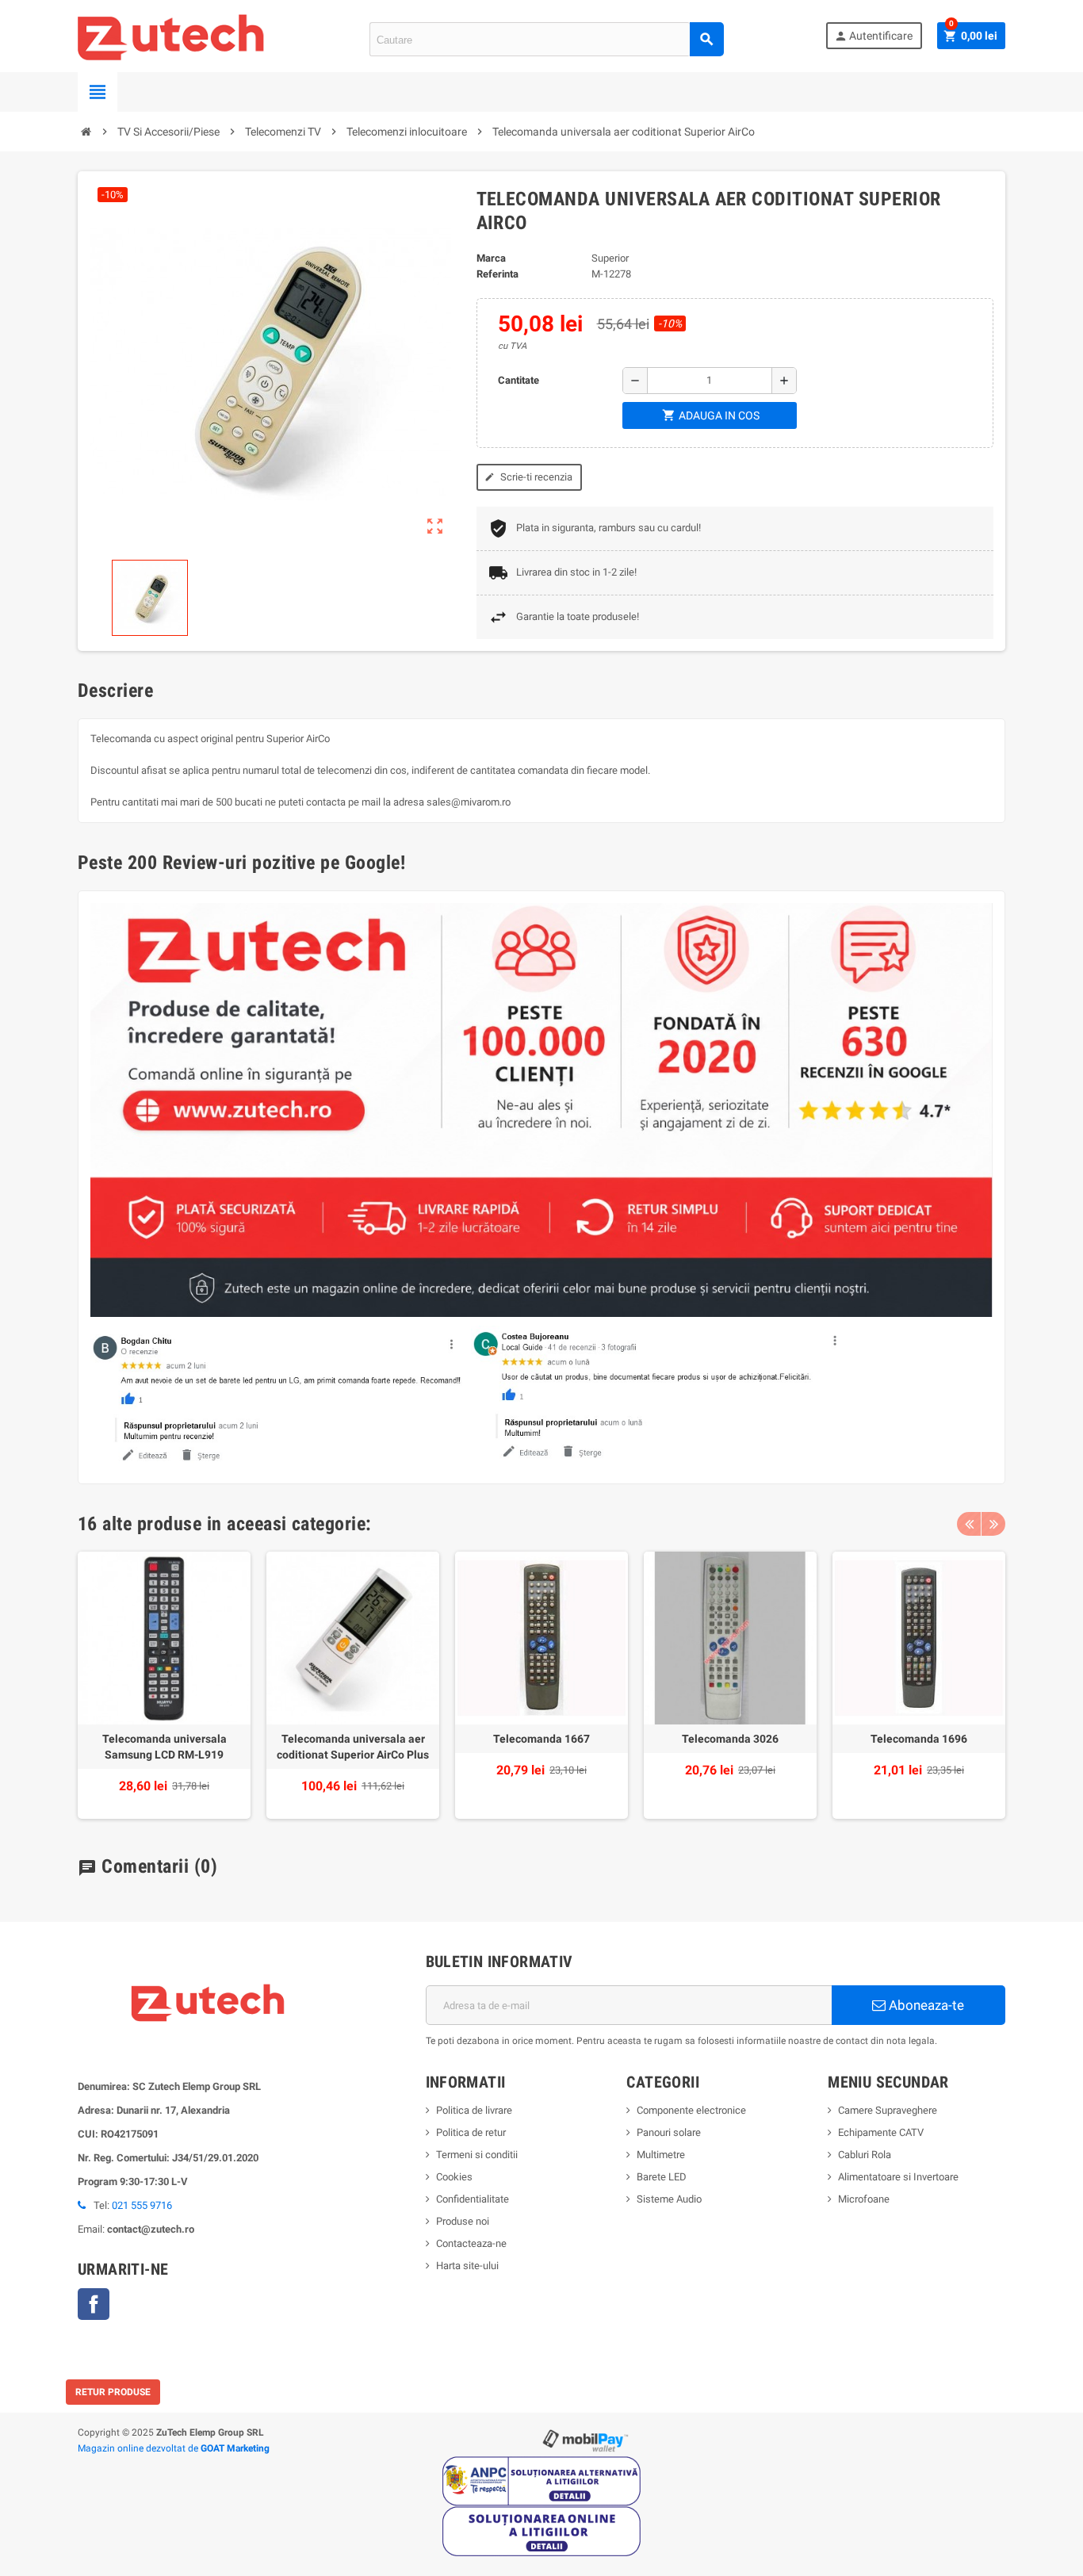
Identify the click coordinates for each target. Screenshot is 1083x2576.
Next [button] (993, 1524)
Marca (491, 258)
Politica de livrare (474, 2110)
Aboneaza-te (925, 2005)
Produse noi (463, 2221)
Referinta (497, 274)
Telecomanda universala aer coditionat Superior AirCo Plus (353, 1747)
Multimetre (661, 2155)
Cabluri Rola (865, 2155)
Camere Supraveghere (888, 2110)
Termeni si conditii (477, 2155)
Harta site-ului (467, 2266)
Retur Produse (113, 2392)
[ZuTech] (172, 35)
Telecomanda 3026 (730, 1739)
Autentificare (873, 36)
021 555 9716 (142, 2205)
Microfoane (864, 2199)
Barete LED (662, 2177)
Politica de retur (471, 2132)
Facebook (94, 2304)
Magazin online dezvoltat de (174, 2448)
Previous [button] (969, 1524)
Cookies (454, 2177)
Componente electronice (691, 2110)
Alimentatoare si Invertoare (898, 2177)
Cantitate (519, 380)
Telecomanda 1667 (541, 1739)
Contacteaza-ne (471, 2243)
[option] (164, 1685)
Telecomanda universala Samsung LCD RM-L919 (165, 1747)
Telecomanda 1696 (919, 1739)
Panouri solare (669, 2132)
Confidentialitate (473, 2199)
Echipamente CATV (881, 2132)
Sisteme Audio (669, 2199)
